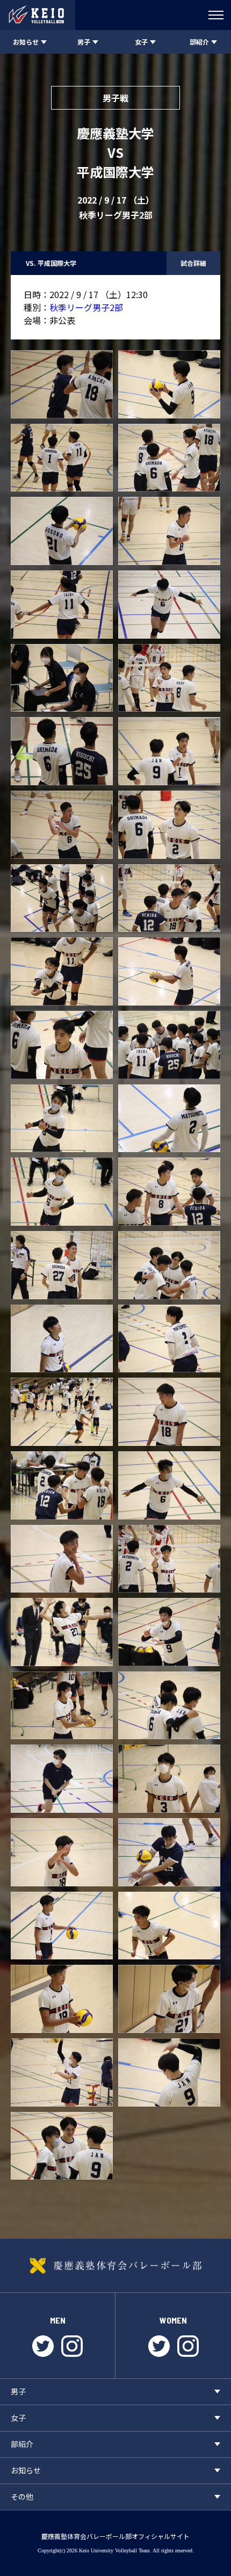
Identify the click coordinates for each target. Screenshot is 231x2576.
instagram (72, 2346)
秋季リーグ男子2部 (86, 307)
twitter (43, 2346)
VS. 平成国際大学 (51, 263)
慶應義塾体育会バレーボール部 (115, 2266)
